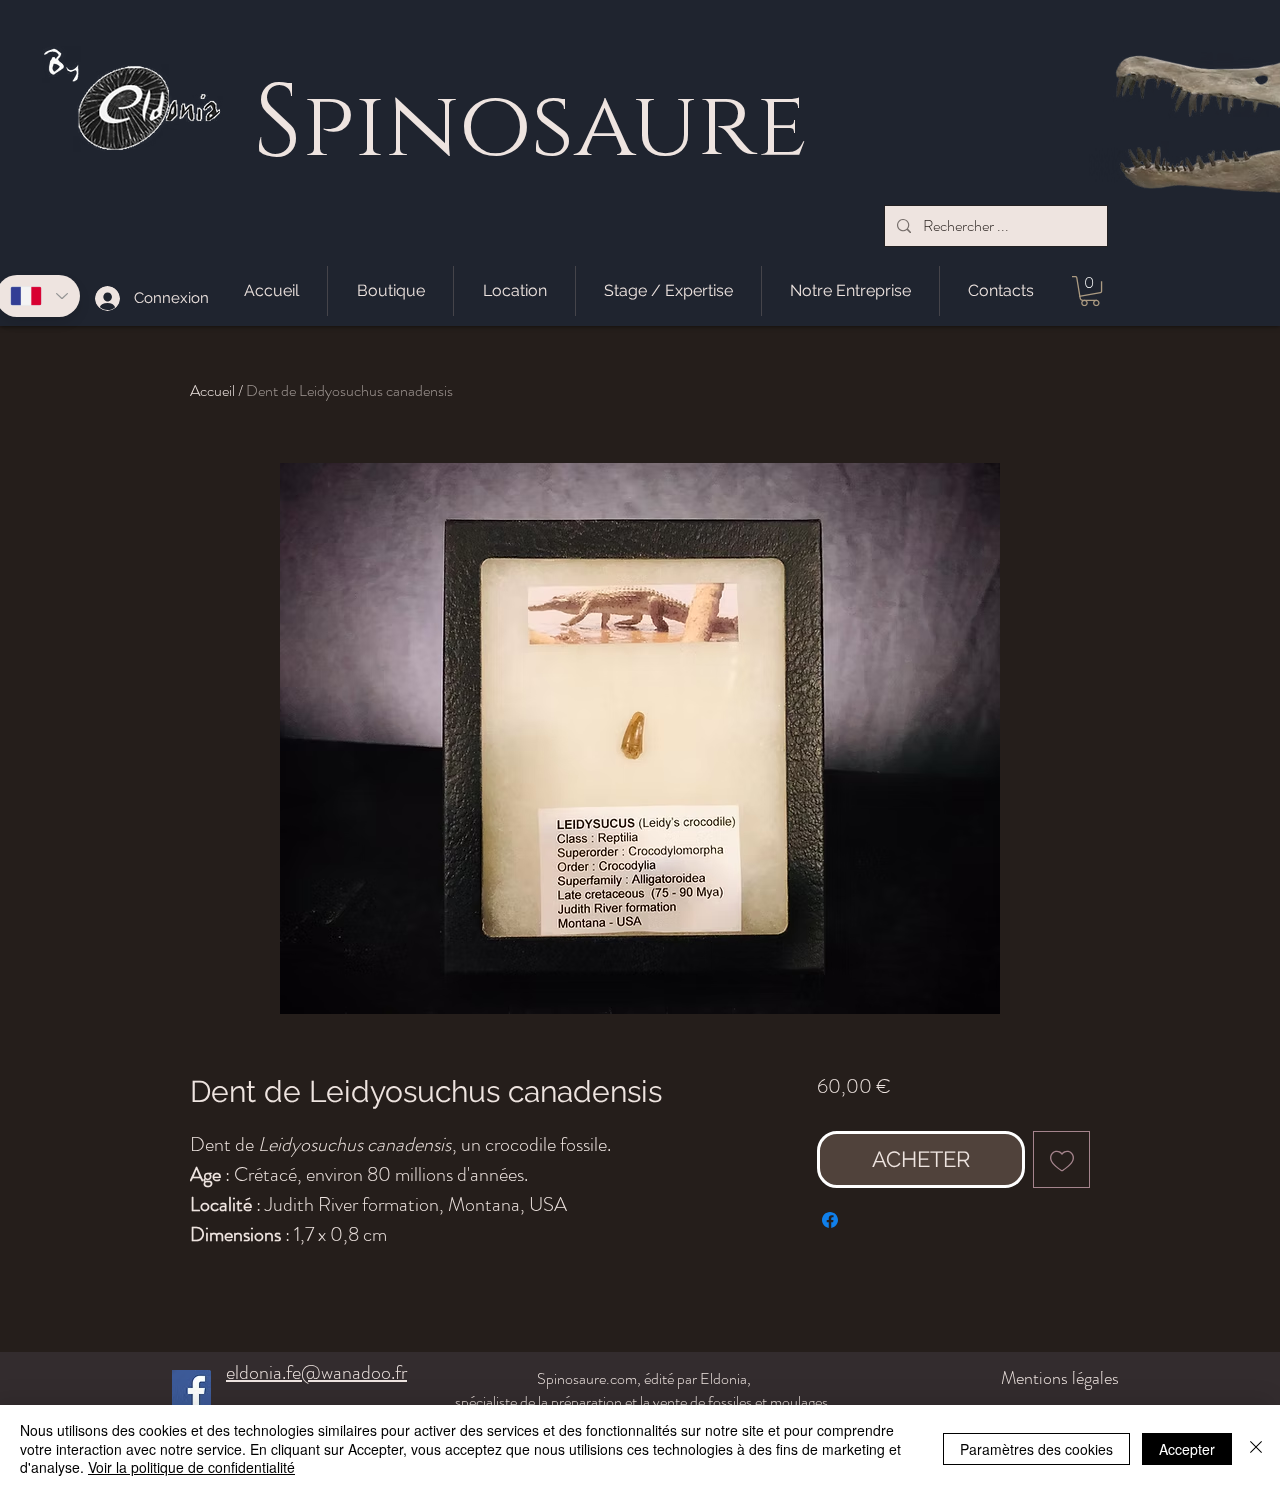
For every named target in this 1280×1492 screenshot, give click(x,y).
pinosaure (554, 127)
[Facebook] (191, 1389)
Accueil (212, 390)
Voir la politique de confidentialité (191, 1467)
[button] (1090, 291)
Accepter (1187, 1449)
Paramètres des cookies (1036, 1449)
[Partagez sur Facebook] (830, 1220)
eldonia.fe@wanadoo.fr (316, 1372)
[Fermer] (1256, 1448)
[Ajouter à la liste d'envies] (1061, 1159)
